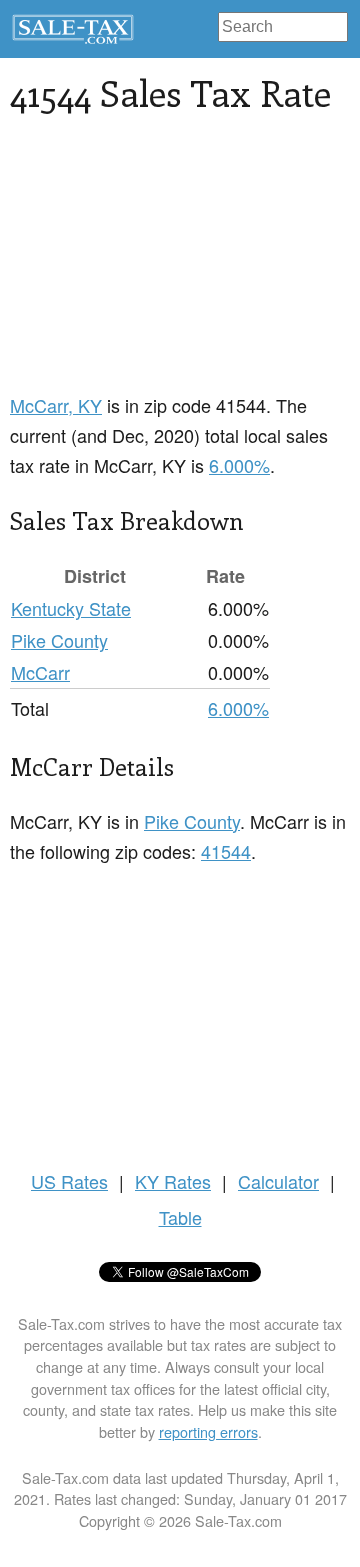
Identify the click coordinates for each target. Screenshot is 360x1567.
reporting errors (208, 1431)
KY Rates (173, 1181)
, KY (56, 405)
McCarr (40, 672)
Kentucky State (71, 608)
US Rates (69, 1181)
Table (180, 1217)
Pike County (59, 640)
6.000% (239, 465)
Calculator (278, 1181)
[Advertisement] (180, 265)
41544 (226, 851)
